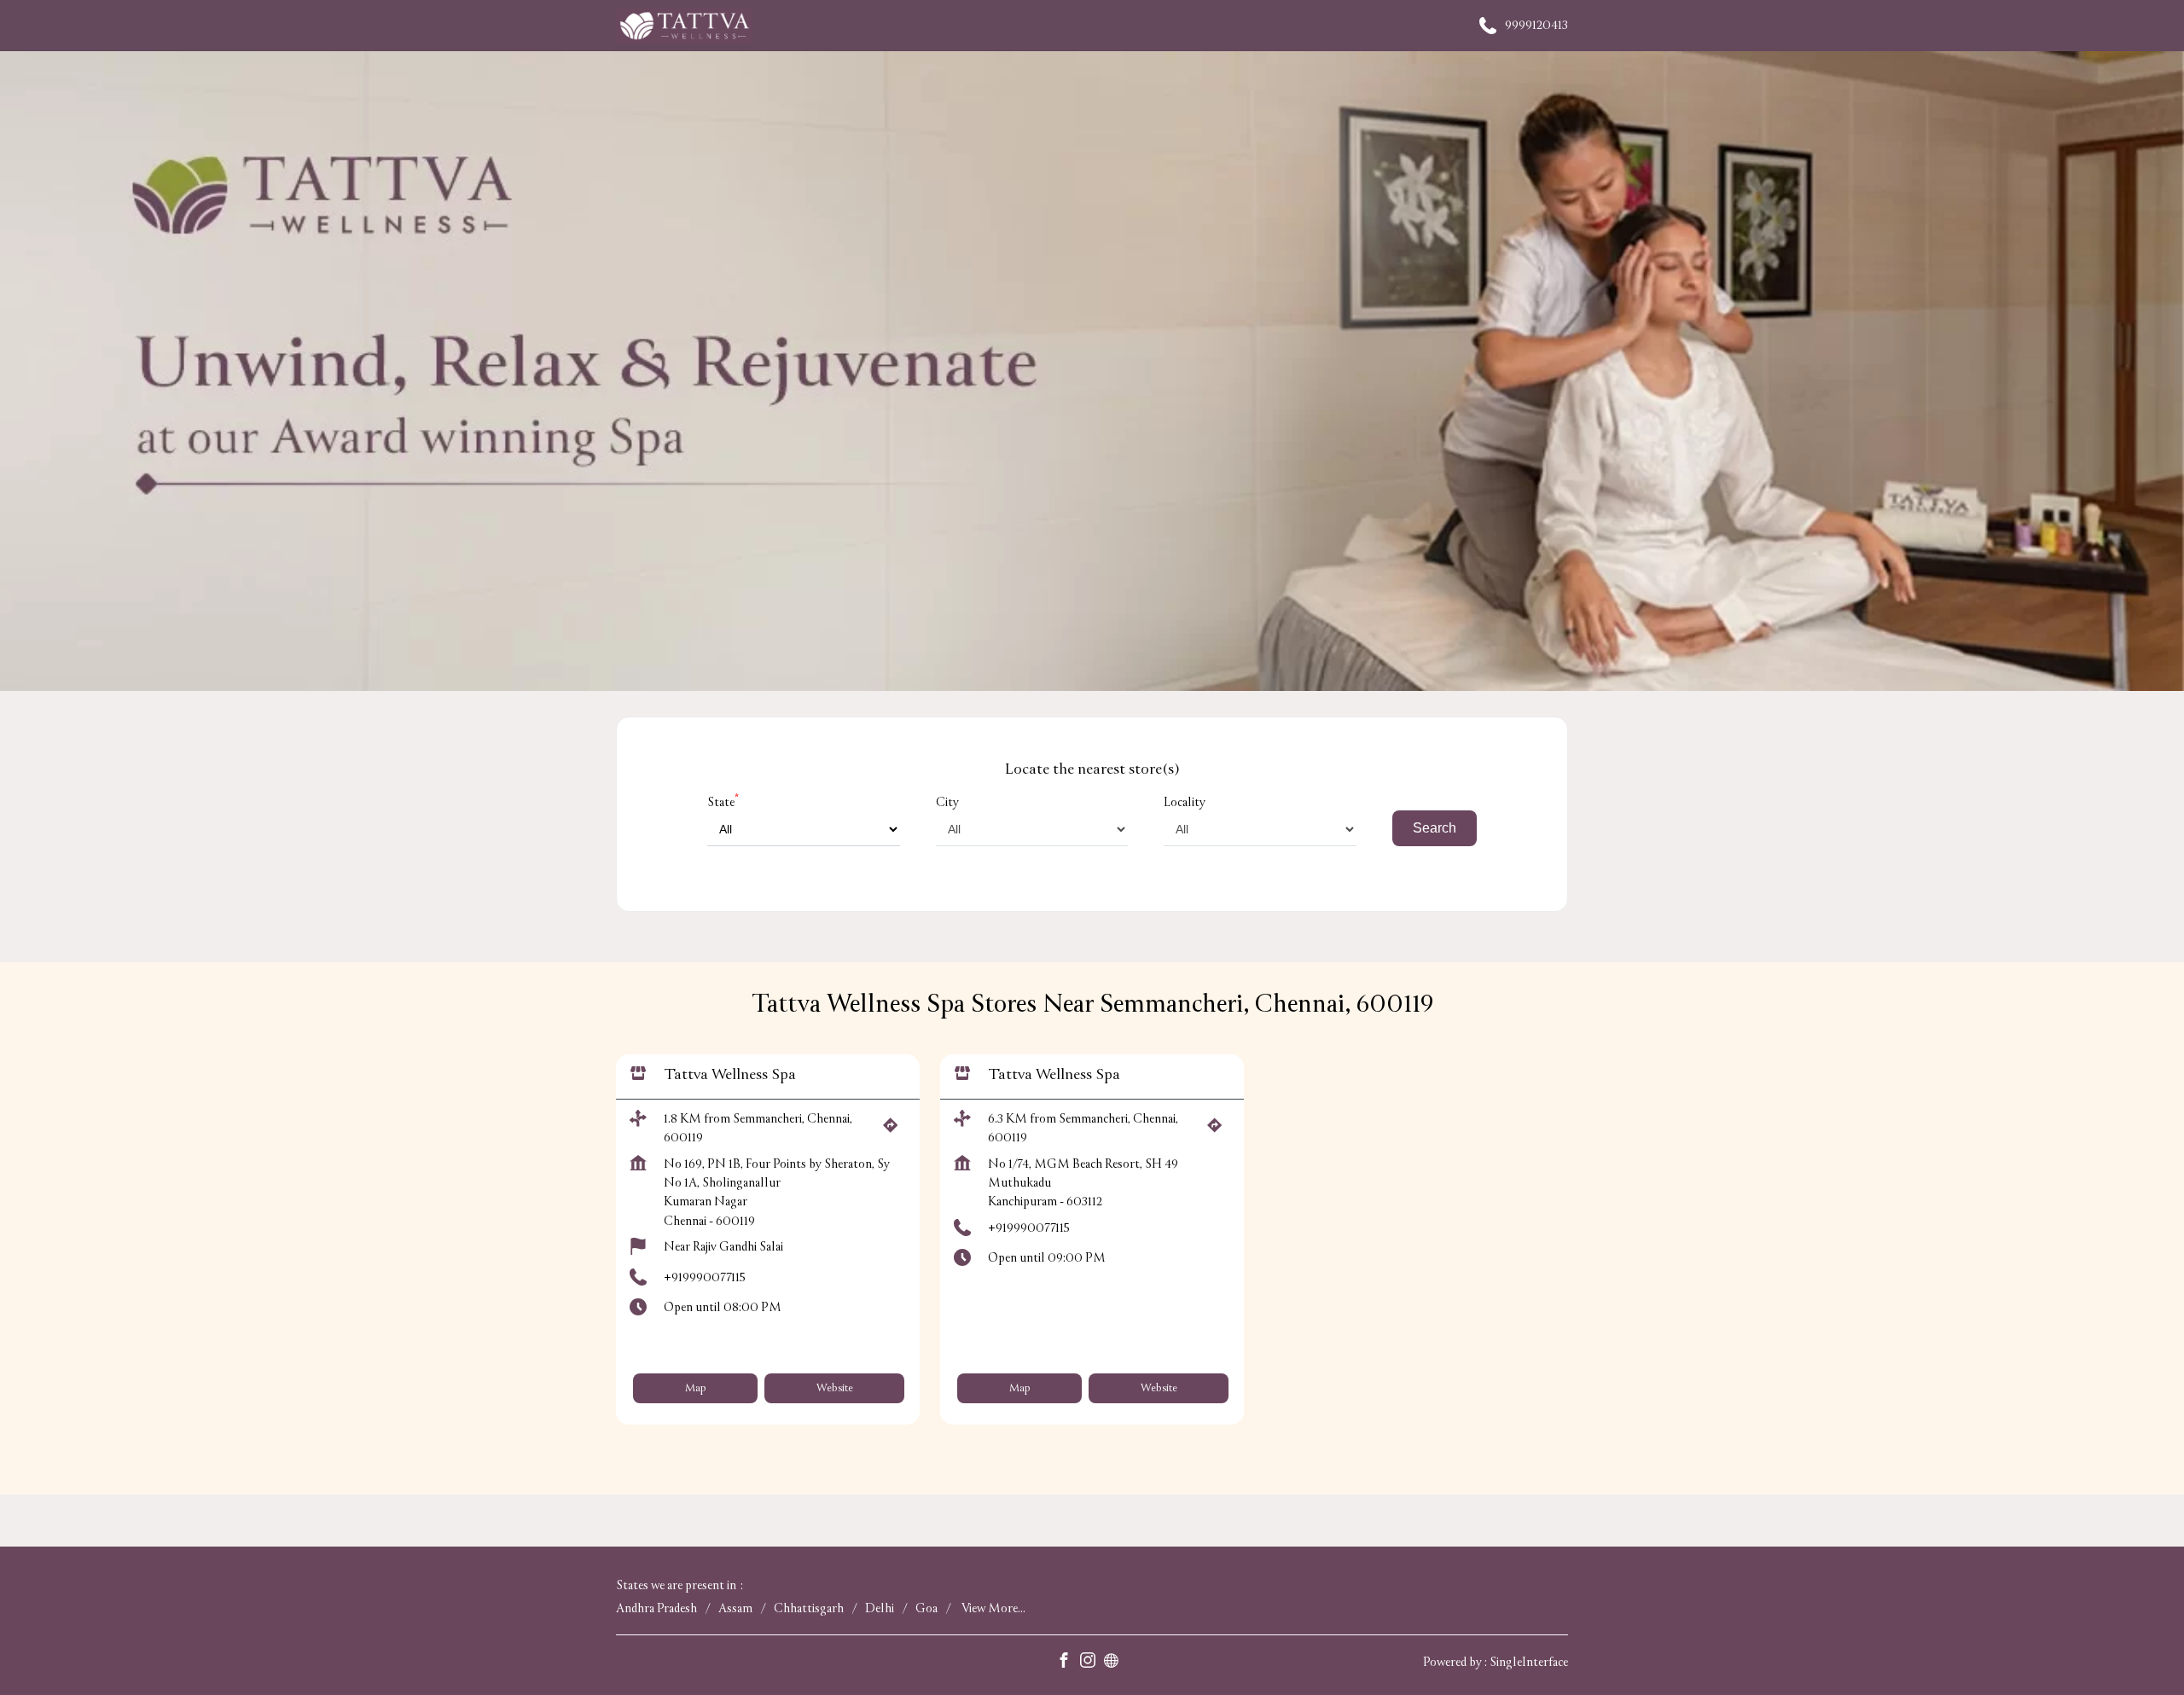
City (947, 802)
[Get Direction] (895, 1131)
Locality (1185, 802)
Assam (735, 1608)
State (723, 802)
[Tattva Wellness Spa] (684, 26)
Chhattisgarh (809, 1608)
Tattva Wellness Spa (730, 1075)
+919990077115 (705, 1277)
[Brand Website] (1116, 1662)
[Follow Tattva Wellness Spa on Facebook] (1068, 1662)
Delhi (880, 1608)
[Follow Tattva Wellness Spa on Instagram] (1092, 1662)
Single (1529, 1662)
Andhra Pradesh (656, 1608)
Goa (926, 1608)
